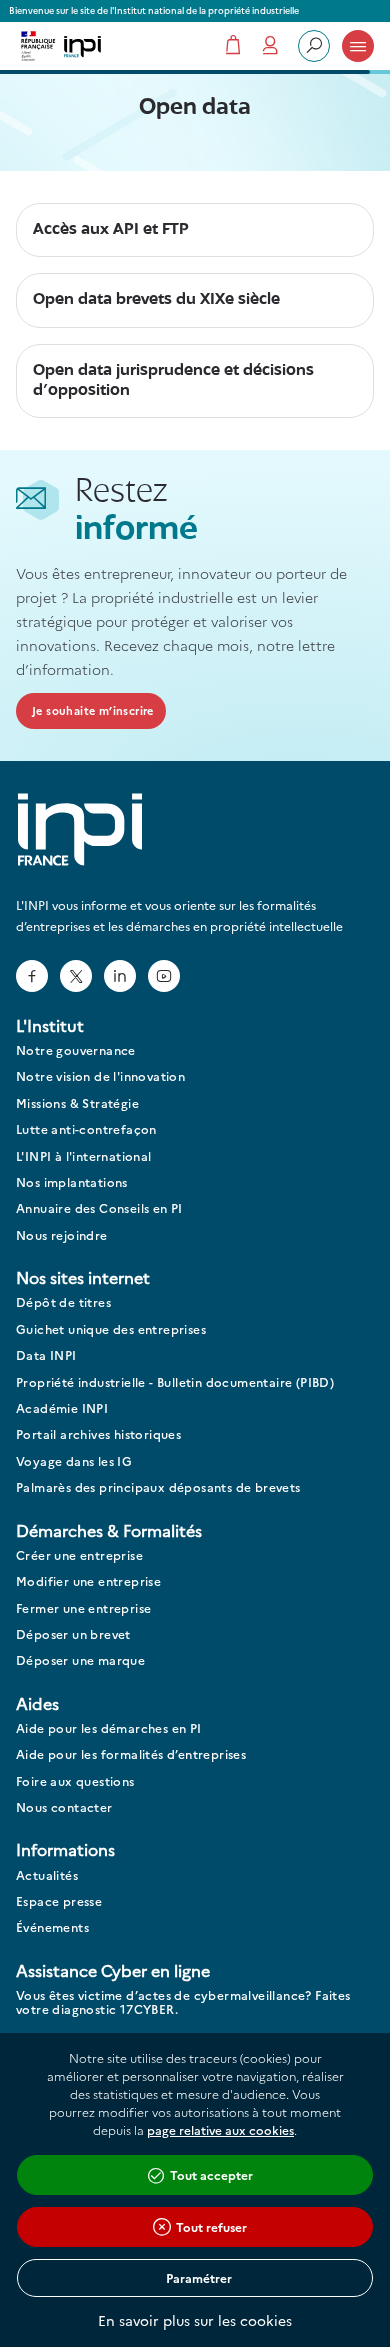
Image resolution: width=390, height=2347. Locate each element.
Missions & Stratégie (77, 1103)
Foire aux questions (75, 1781)
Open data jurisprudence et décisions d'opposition (173, 380)
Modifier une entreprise (88, 1581)
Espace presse (59, 1901)
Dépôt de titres (63, 1302)
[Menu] (358, 46)
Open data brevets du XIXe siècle (156, 299)
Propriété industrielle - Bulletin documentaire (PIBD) (175, 1382)
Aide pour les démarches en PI (109, 1728)
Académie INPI (62, 1408)
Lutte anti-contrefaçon (86, 1129)
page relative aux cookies (220, 2129)
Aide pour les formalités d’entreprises (131, 1754)
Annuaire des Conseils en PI (99, 1208)
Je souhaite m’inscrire (93, 710)
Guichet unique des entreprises (111, 1329)
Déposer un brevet (73, 1634)
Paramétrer (199, 2277)
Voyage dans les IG (74, 1461)
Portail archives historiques (98, 1434)
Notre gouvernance (76, 1050)
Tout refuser (211, 2226)
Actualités (47, 1875)
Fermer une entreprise (83, 1608)
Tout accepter (211, 2174)
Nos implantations (72, 1182)
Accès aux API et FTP (111, 229)
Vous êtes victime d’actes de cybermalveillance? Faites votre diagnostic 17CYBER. (183, 2002)
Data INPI (46, 1355)
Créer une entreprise (79, 1555)
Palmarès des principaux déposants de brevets (158, 1487)
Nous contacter (64, 1807)
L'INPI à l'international (84, 1156)
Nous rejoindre (62, 1235)
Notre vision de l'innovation (100, 1076)
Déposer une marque (80, 1660)
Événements (52, 1927)
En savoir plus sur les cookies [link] (195, 2320)
